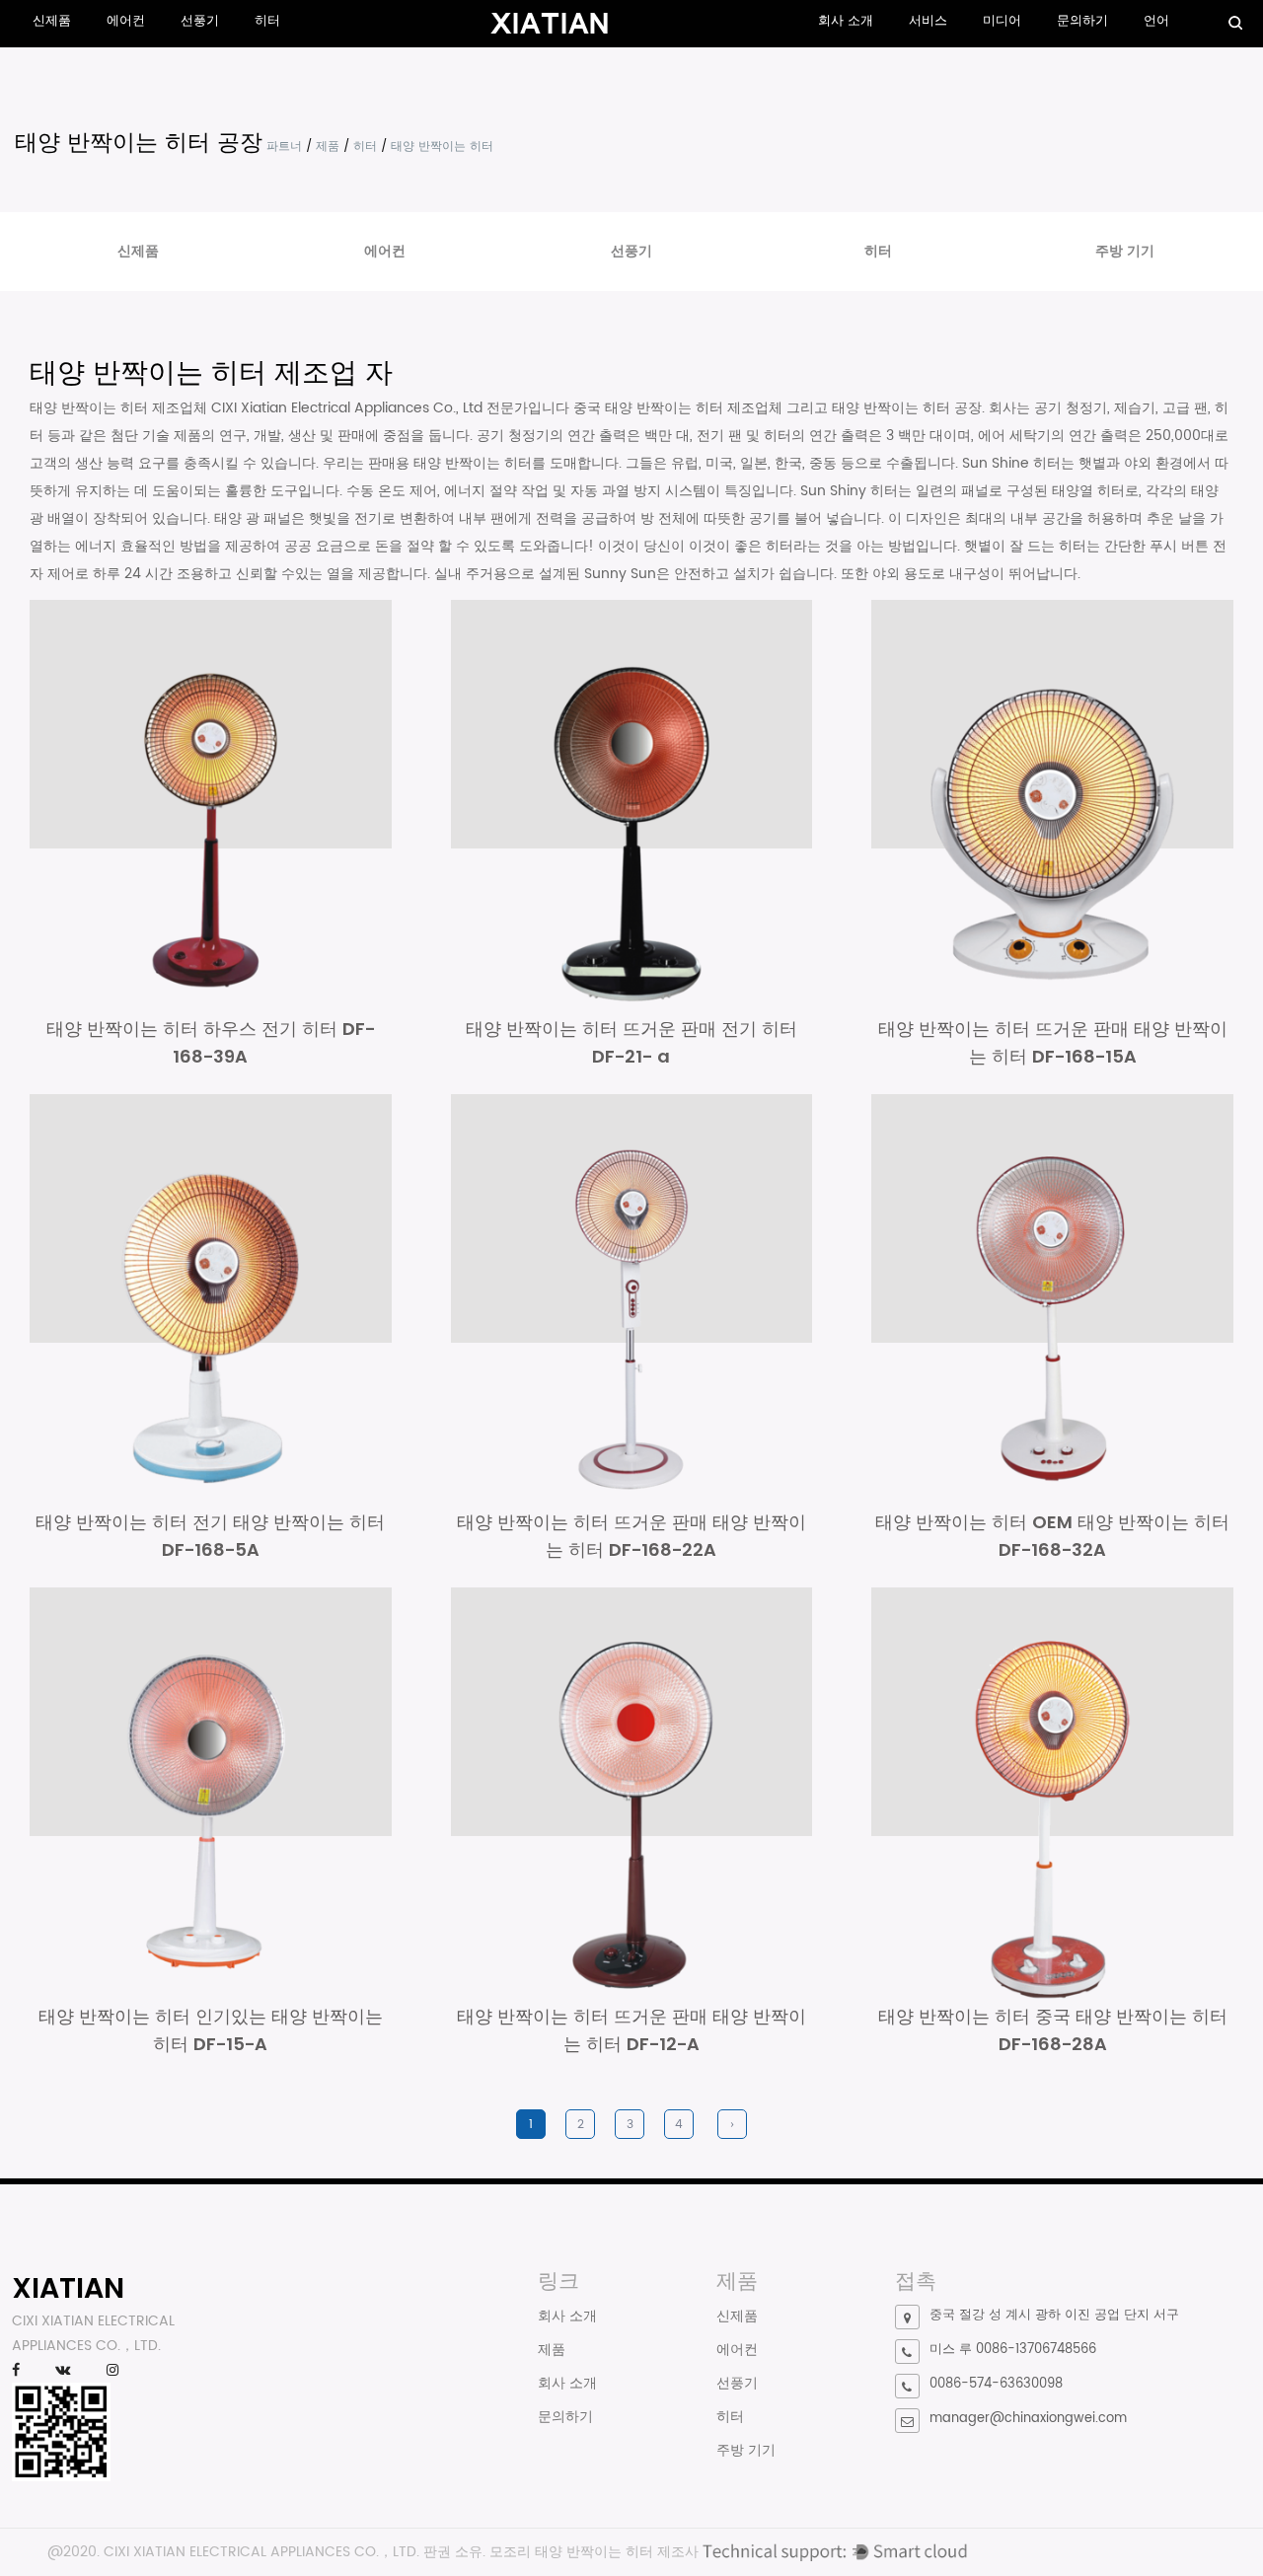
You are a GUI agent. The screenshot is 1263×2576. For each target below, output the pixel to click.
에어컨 (126, 21)
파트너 (284, 147)
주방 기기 (1125, 251)
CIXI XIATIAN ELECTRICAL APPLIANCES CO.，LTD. (261, 2552)
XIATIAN (68, 2288)
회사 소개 (846, 21)
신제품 (52, 21)
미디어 (1002, 21)
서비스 (928, 21)
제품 (328, 147)
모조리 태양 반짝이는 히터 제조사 (594, 2552)
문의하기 (1082, 21)
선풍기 (200, 21)
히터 (267, 21)
